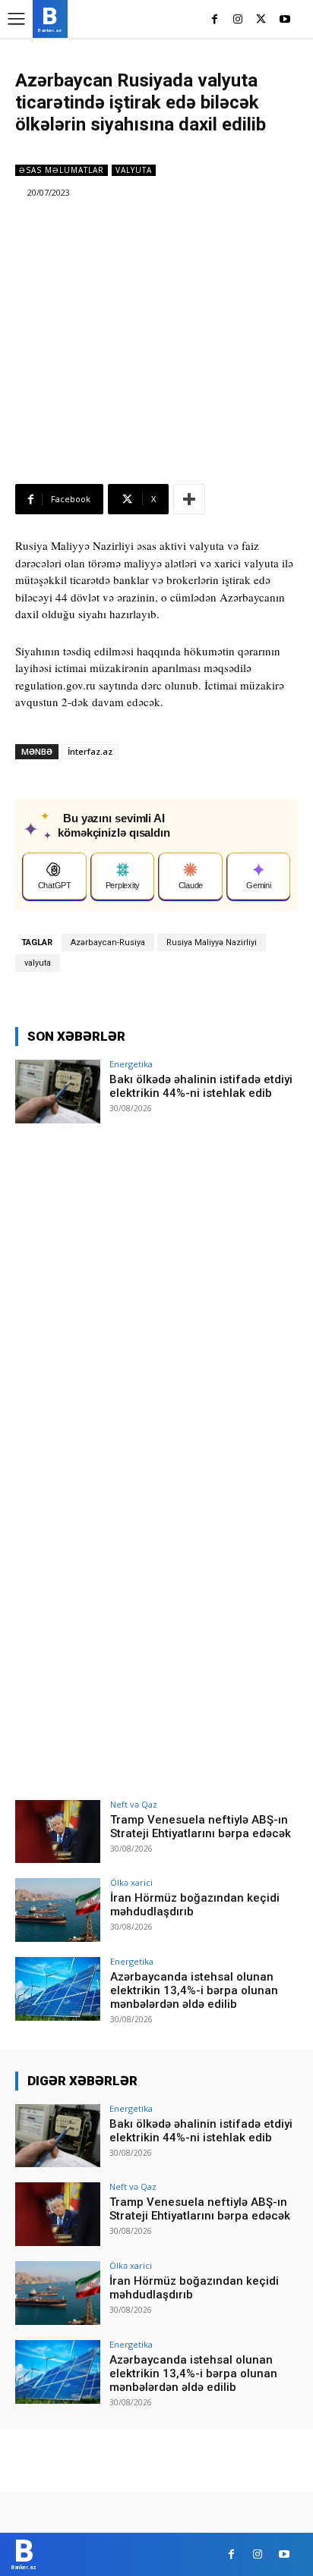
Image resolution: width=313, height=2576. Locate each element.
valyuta (38, 963)
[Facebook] (215, 20)
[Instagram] (238, 20)
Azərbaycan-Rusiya (108, 942)
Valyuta (134, 170)
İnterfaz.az (90, 751)
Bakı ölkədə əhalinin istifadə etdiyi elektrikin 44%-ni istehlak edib (201, 1086)
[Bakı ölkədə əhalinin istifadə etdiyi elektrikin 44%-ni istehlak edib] (58, 1092)
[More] (189, 499)
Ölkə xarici (131, 1882)
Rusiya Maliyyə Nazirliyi (212, 942)
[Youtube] (285, 20)
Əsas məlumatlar (62, 170)
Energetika (131, 1064)
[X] (261, 20)
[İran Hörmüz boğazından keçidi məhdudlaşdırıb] (58, 1910)
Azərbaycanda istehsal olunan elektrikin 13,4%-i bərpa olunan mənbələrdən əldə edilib (194, 1990)
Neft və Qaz (134, 1804)
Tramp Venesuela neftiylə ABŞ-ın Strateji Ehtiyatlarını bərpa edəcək (201, 1827)
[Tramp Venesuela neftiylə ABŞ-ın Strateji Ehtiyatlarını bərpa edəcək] (58, 1832)
